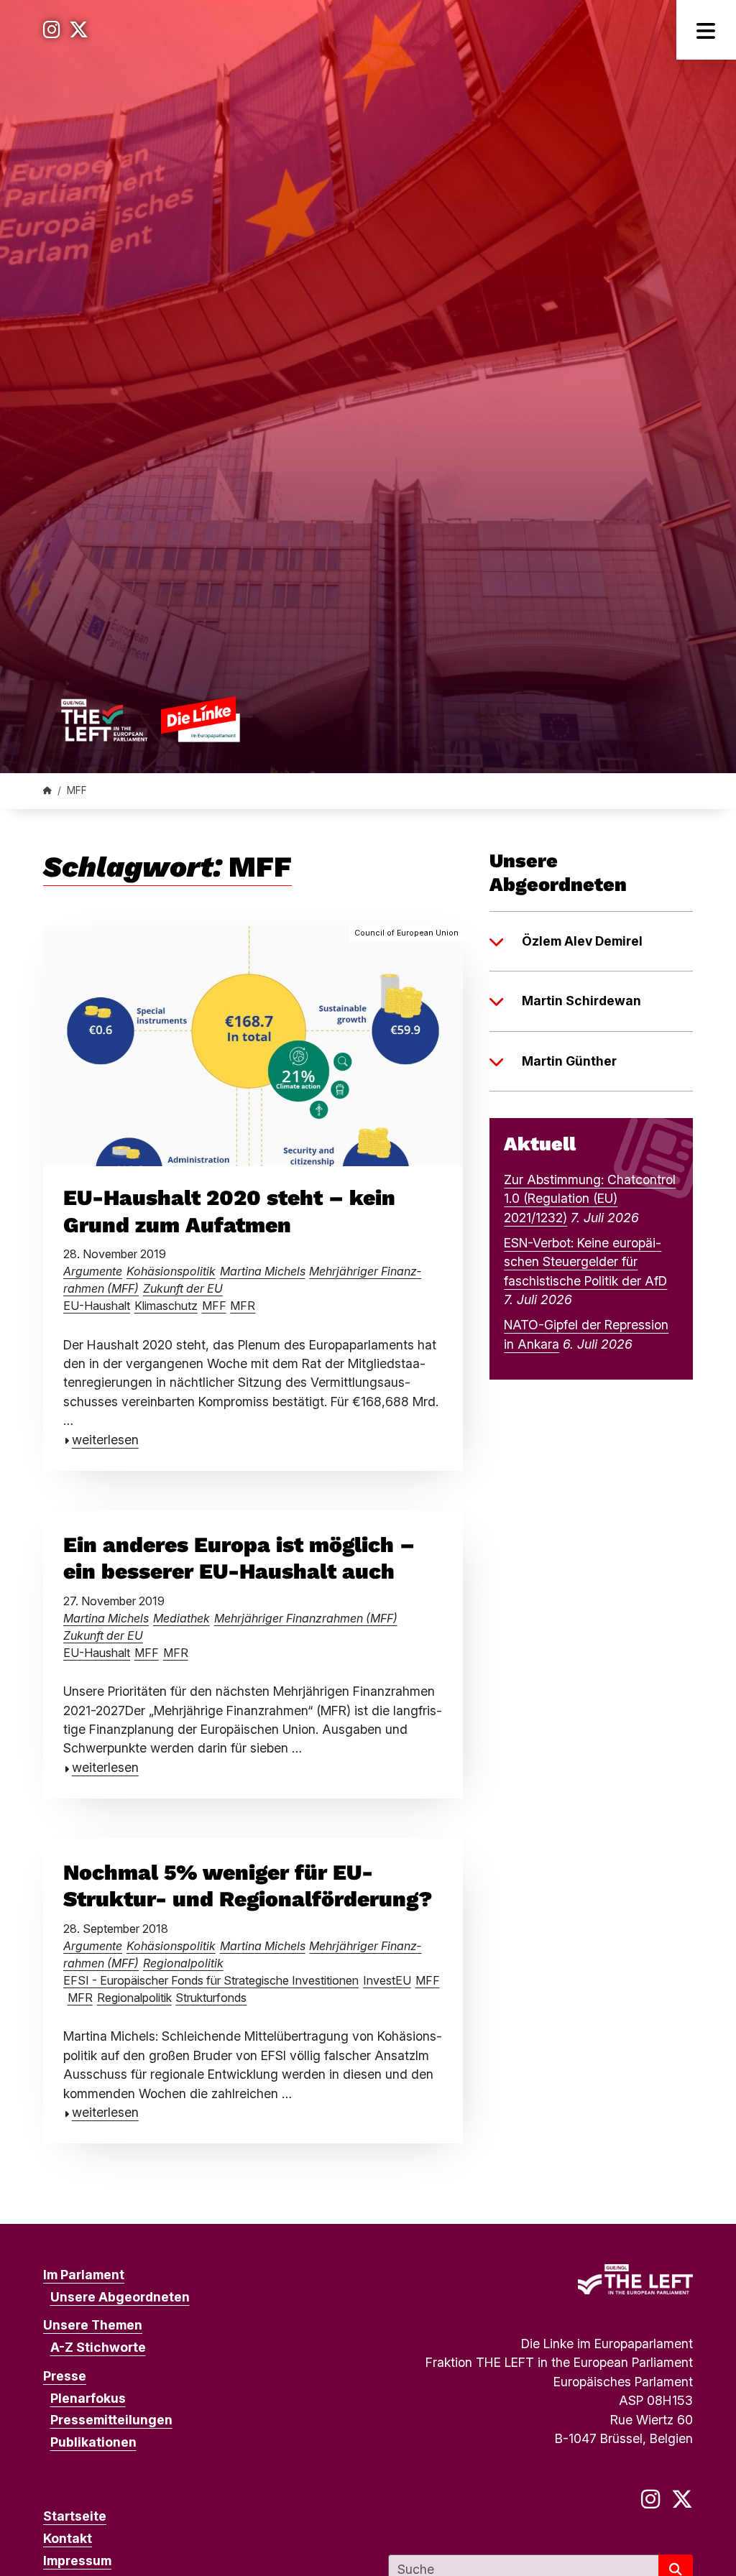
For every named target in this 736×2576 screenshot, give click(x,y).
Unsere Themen (93, 2325)
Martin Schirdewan (581, 1001)
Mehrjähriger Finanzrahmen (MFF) (306, 1618)
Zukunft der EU (183, 1288)
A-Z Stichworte (98, 2347)
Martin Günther (569, 1061)
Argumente (93, 1271)
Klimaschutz (166, 1306)
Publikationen (93, 2442)
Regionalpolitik (183, 1963)
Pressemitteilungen (111, 2420)
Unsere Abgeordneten (120, 2297)
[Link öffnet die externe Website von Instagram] (52, 30)
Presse (65, 2376)
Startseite (75, 2516)
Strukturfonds (211, 1998)
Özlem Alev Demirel (582, 941)
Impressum (77, 2561)
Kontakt (68, 2538)
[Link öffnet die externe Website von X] (79, 30)
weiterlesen (105, 1440)
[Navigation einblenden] (706, 30)
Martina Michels (263, 1271)
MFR (243, 1306)
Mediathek (181, 1618)
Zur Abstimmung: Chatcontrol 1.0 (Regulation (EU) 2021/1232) (590, 1199)
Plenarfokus (88, 2398)
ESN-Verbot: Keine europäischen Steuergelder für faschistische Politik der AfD (585, 1262)
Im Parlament (84, 2275)
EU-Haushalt (97, 1306)
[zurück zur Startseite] (150, 719)
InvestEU (387, 1980)
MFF (214, 1306)
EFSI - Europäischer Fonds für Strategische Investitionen (211, 1980)
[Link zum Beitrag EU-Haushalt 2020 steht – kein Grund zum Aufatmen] (253, 1044)
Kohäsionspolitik (171, 1271)
